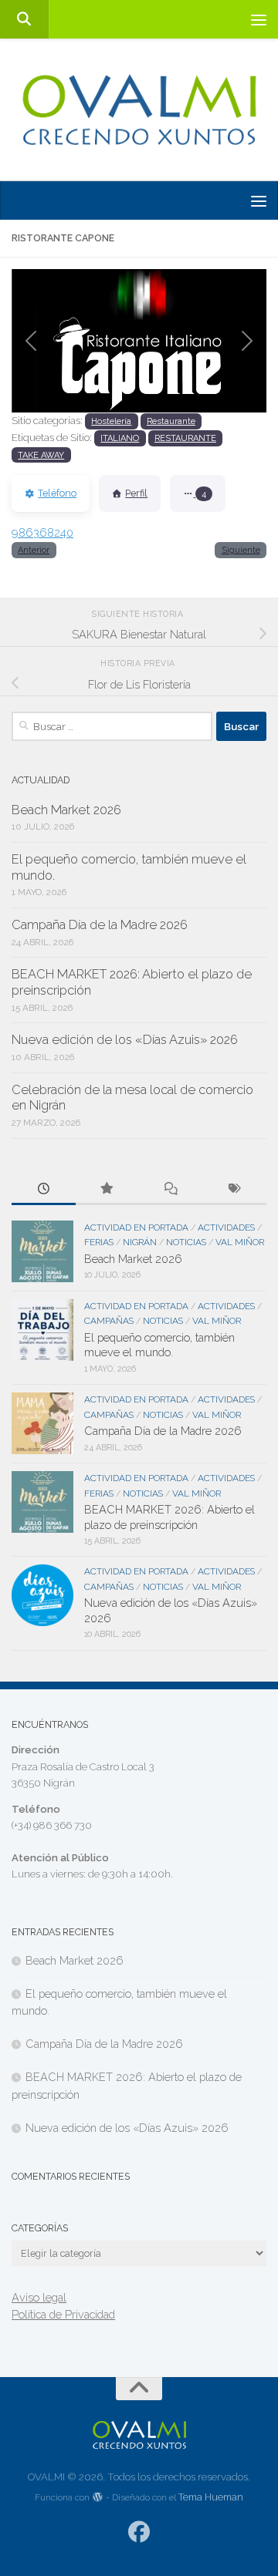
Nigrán (140, 1242)
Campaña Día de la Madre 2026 (100, 925)
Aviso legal (39, 2297)
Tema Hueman (211, 2497)
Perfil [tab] (136, 493)
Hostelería (111, 421)
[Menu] (259, 19)
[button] (31, 341)
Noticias (186, 1242)
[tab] (198, 493)
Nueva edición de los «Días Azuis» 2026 (125, 1040)
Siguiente (241, 550)
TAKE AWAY (41, 455)
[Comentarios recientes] (171, 1190)
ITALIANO (120, 438)
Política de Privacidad (63, 2314)
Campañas (109, 1321)
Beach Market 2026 (66, 810)
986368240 (42, 532)
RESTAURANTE (185, 438)
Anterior (34, 550)
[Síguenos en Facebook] (139, 2532)
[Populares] (108, 1190)
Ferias (99, 1242)
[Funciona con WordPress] (98, 2498)
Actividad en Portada (136, 1227)
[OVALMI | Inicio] (139, 110)
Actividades (226, 1227)
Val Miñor (240, 1242)
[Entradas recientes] (44, 1190)
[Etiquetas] (235, 1190)
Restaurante (171, 421)
